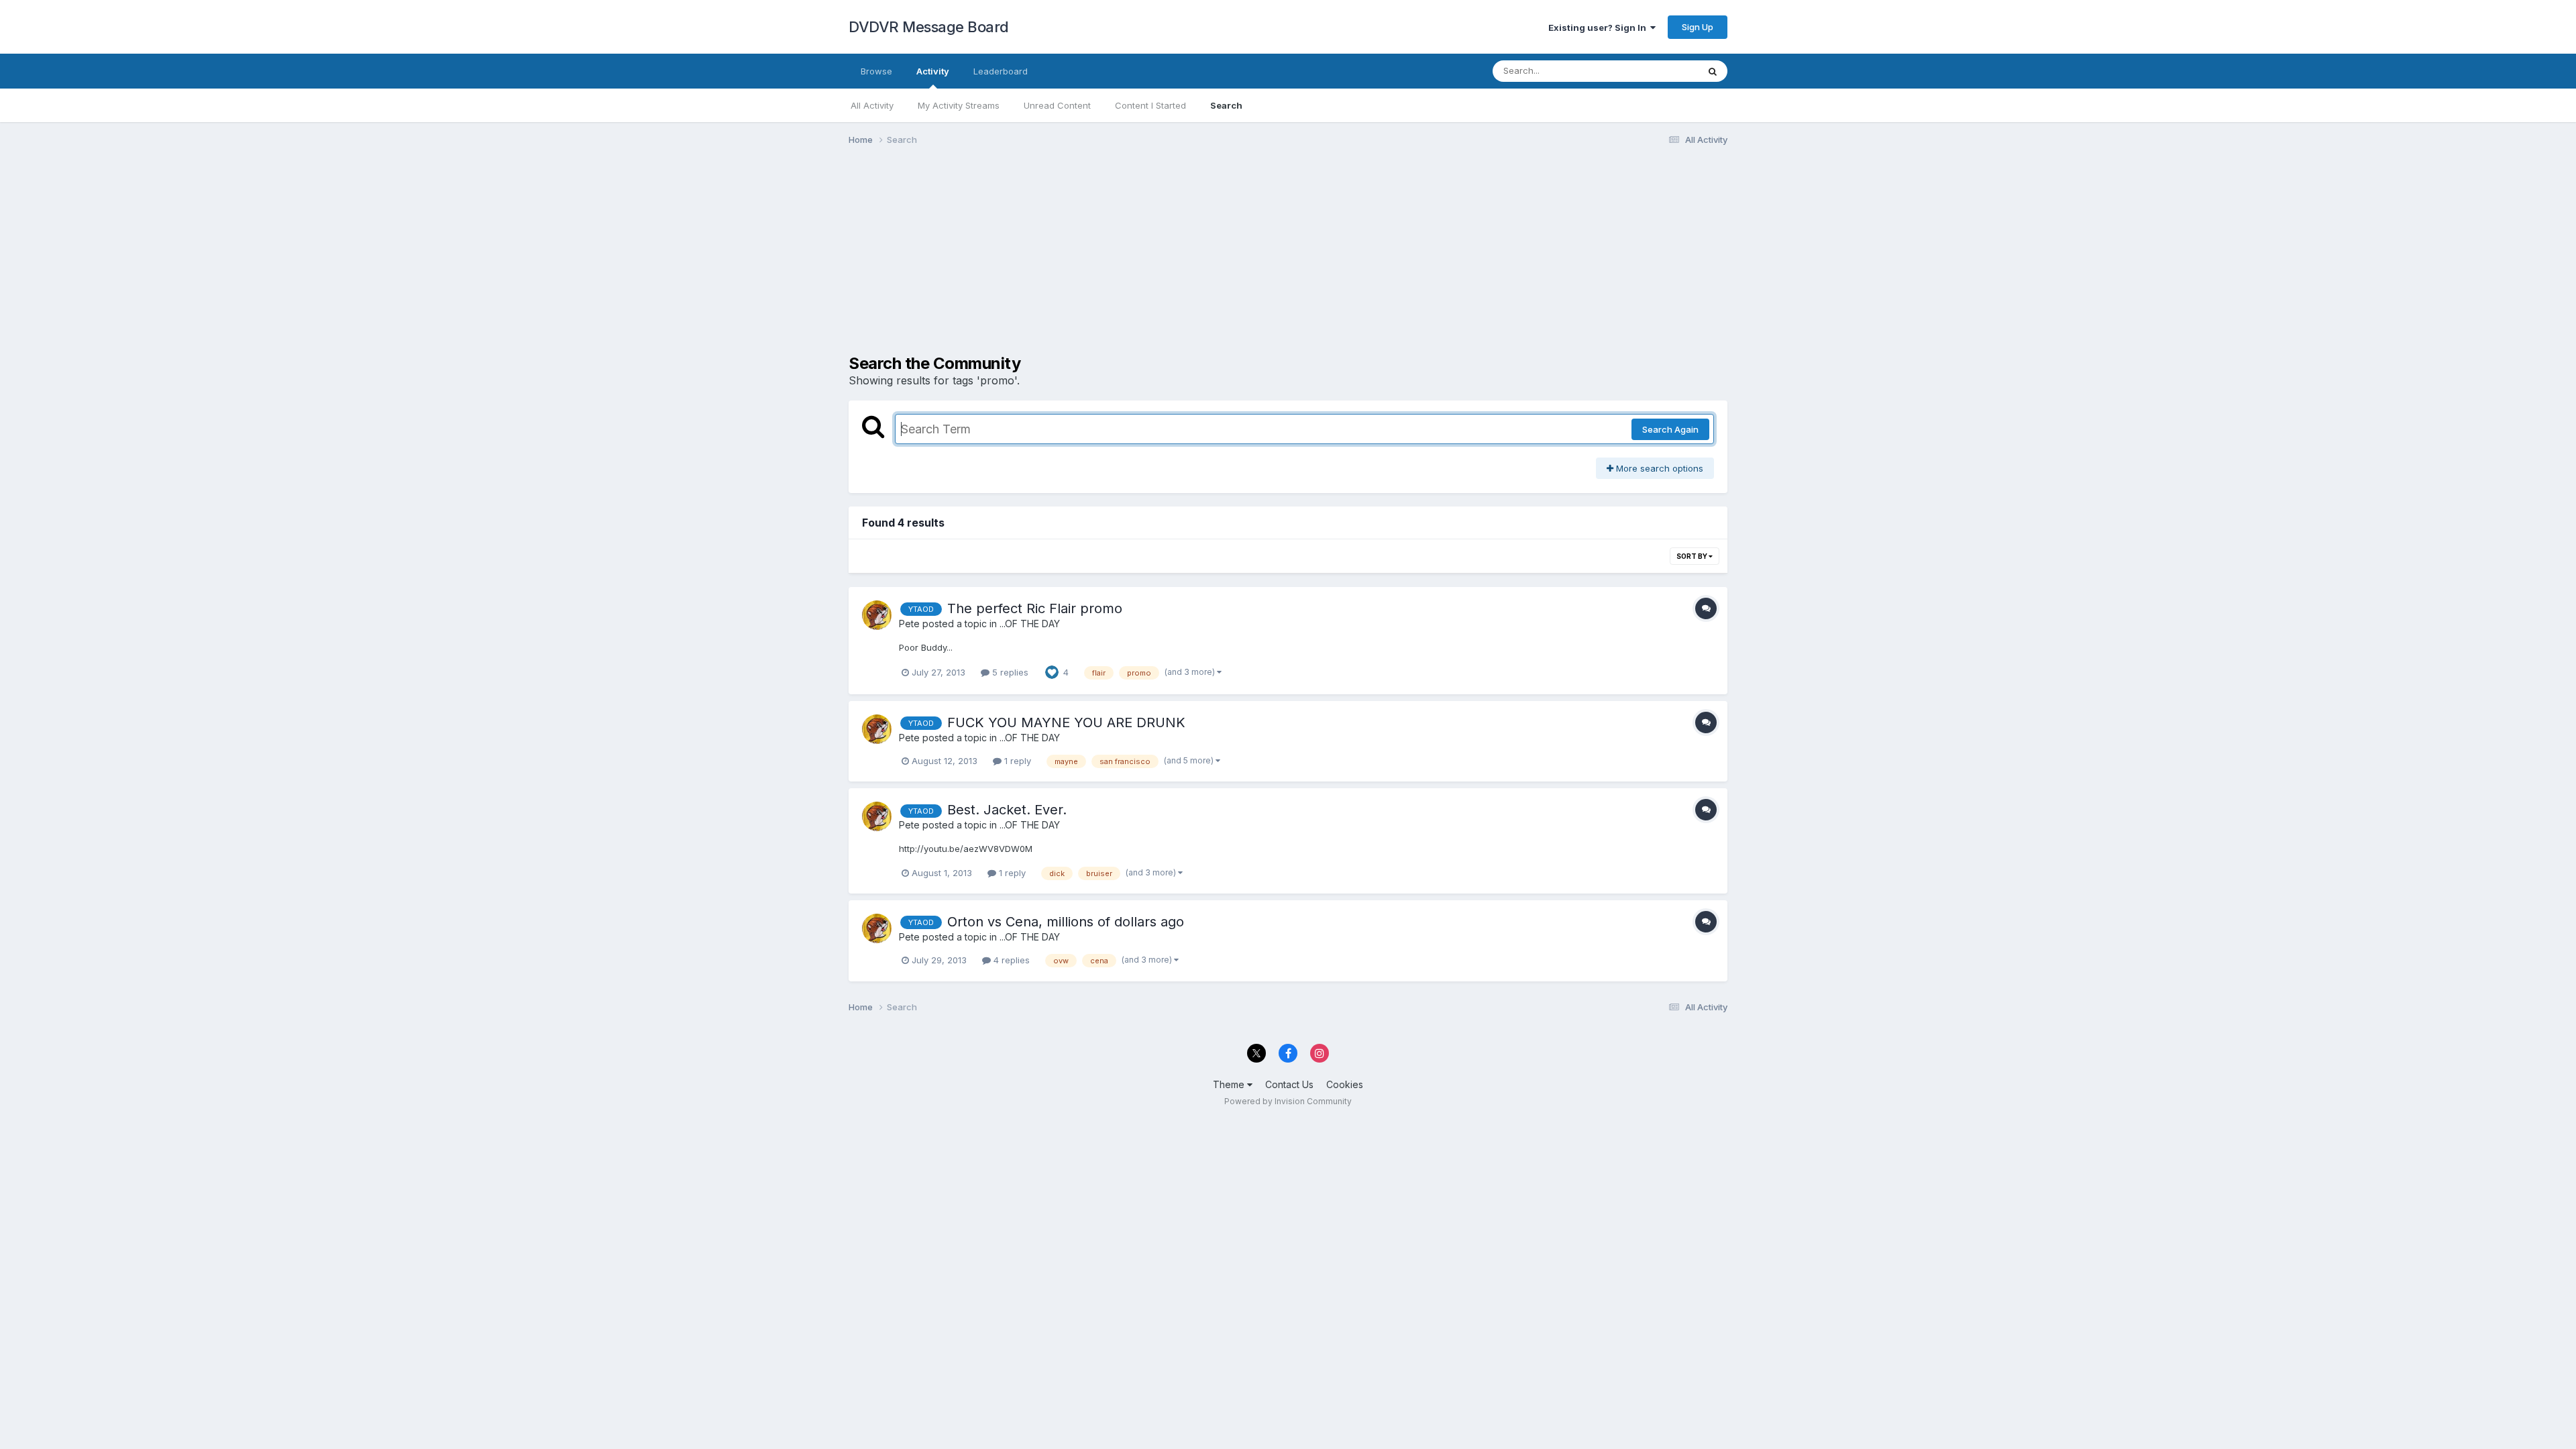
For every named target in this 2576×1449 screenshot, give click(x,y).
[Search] (1713, 71)
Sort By (1693, 556)
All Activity (872, 105)
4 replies (1010, 960)
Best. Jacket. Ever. (1007, 810)
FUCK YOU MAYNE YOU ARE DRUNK (1066, 722)
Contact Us (1289, 1084)
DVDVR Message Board (929, 27)
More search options (1658, 468)
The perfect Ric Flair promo (1035, 608)
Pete (909, 624)
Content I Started (1150, 105)
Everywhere (1656, 71)
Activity (933, 71)
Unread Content (1057, 105)
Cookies (1345, 1084)
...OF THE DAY (1030, 624)
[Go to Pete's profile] (877, 615)
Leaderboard (1001, 71)
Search (1226, 105)
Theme (1230, 1084)
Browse (876, 71)
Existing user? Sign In (1599, 28)
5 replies (1009, 672)
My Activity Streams (959, 105)
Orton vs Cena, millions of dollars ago (1066, 922)
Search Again (1670, 429)
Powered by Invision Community (1288, 1101)
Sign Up (1698, 27)
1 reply (1016, 761)
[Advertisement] (1093, 260)
